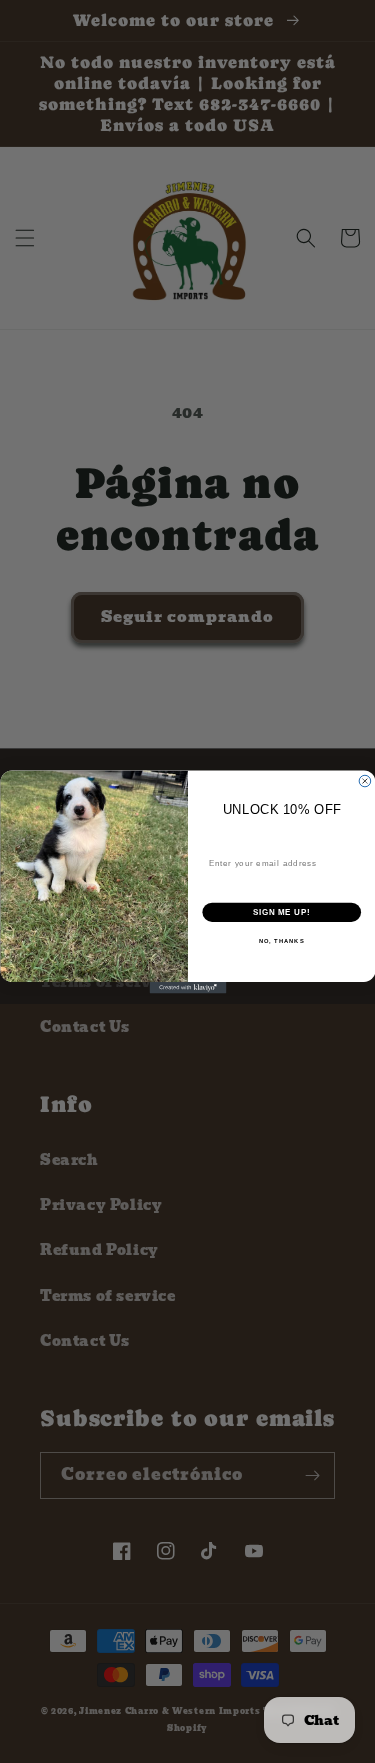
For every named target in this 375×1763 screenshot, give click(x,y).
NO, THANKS (281, 940)
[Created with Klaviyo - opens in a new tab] (187, 988)
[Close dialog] (365, 781)
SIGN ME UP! (281, 911)
